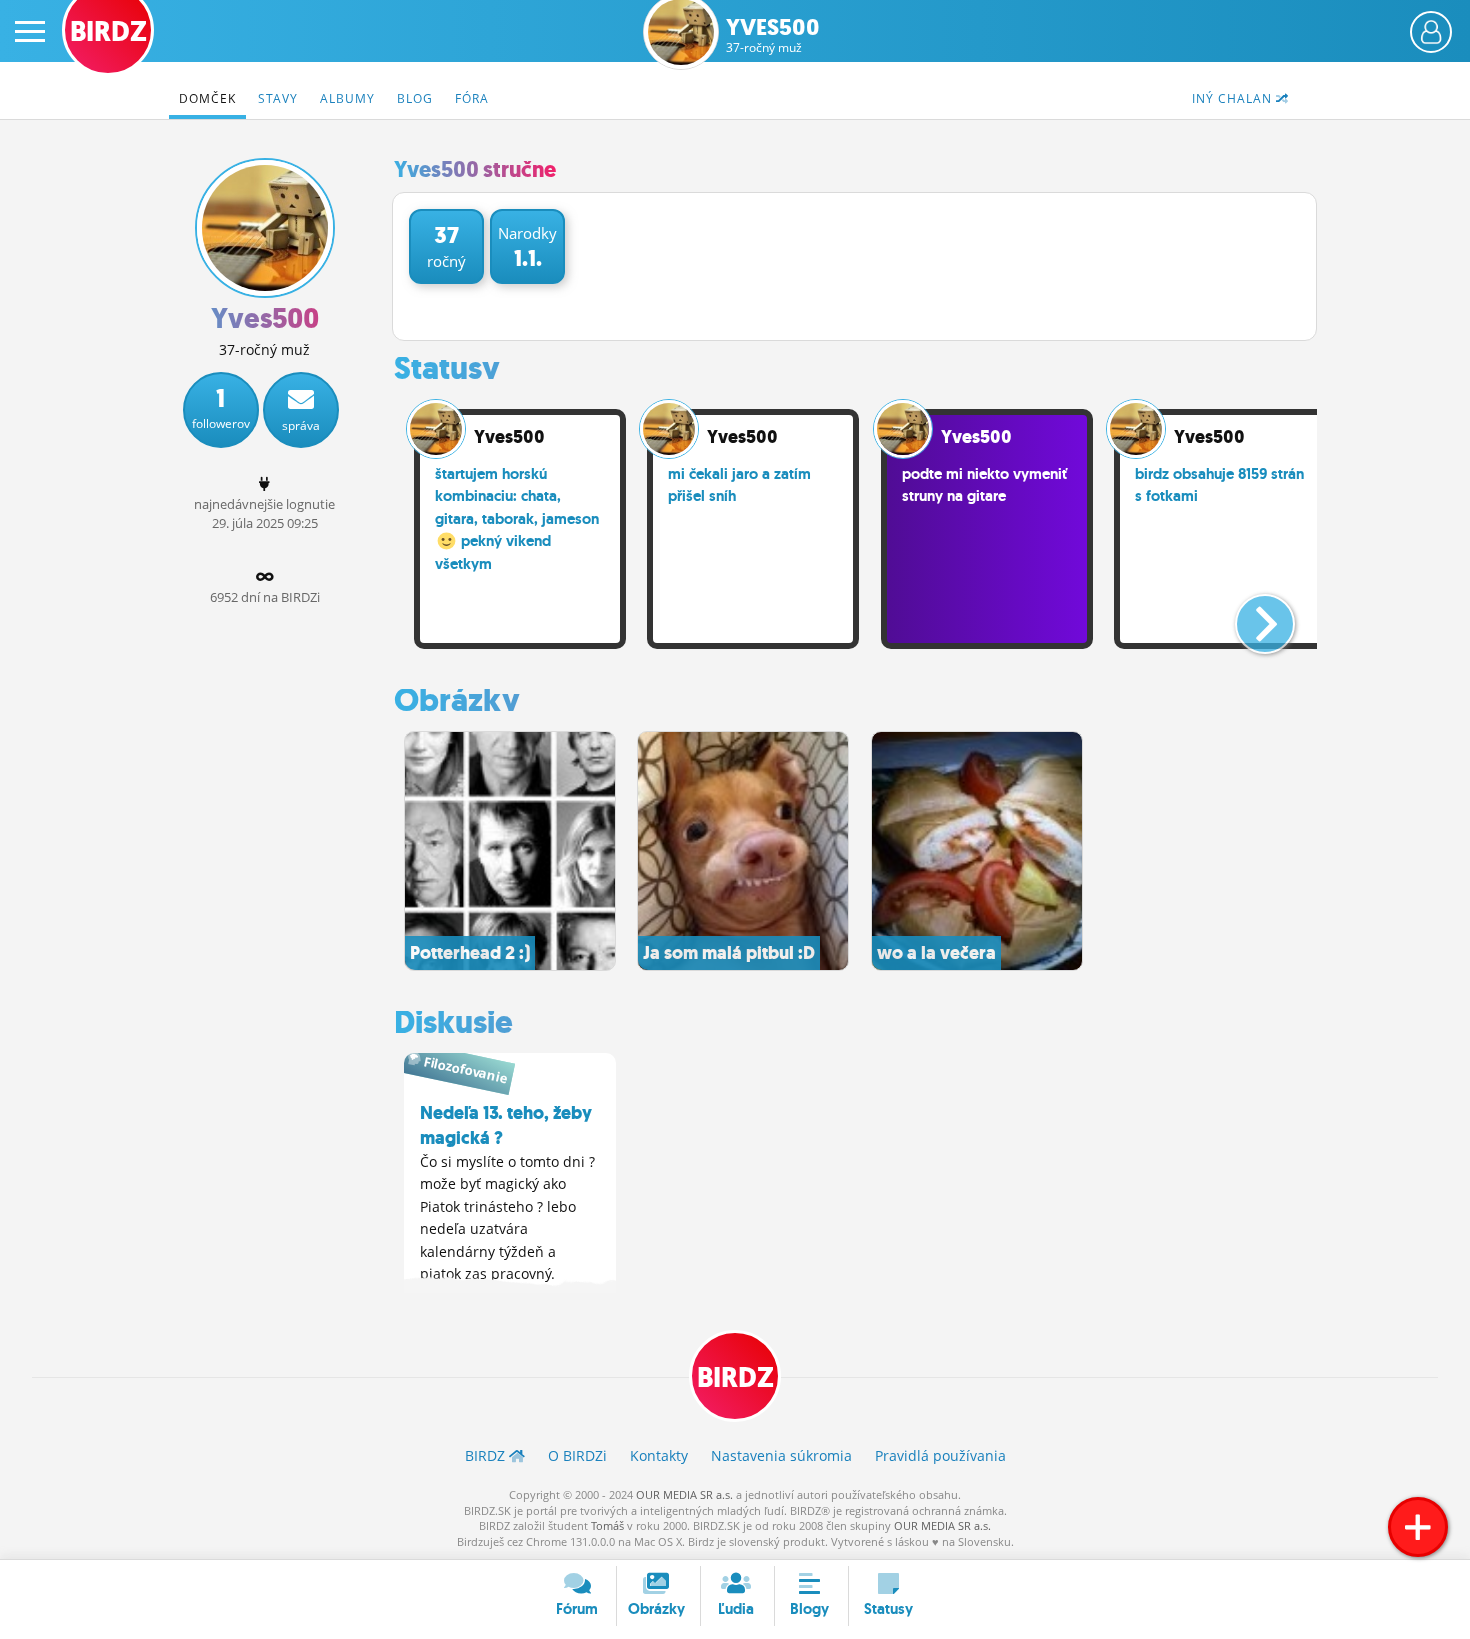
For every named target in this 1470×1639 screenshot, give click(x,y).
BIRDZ (735, 1377)
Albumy (347, 98)
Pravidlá (940, 1455)
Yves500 (773, 35)
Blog (415, 98)
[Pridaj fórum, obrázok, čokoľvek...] (1418, 1527)
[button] (1248, 616)
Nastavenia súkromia (781, 1455)
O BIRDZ (577, 1455)
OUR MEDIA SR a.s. (684, 1494)
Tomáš (607, 1525)
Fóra (472, 98)
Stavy (278, 98)
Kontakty (659, 1455)
